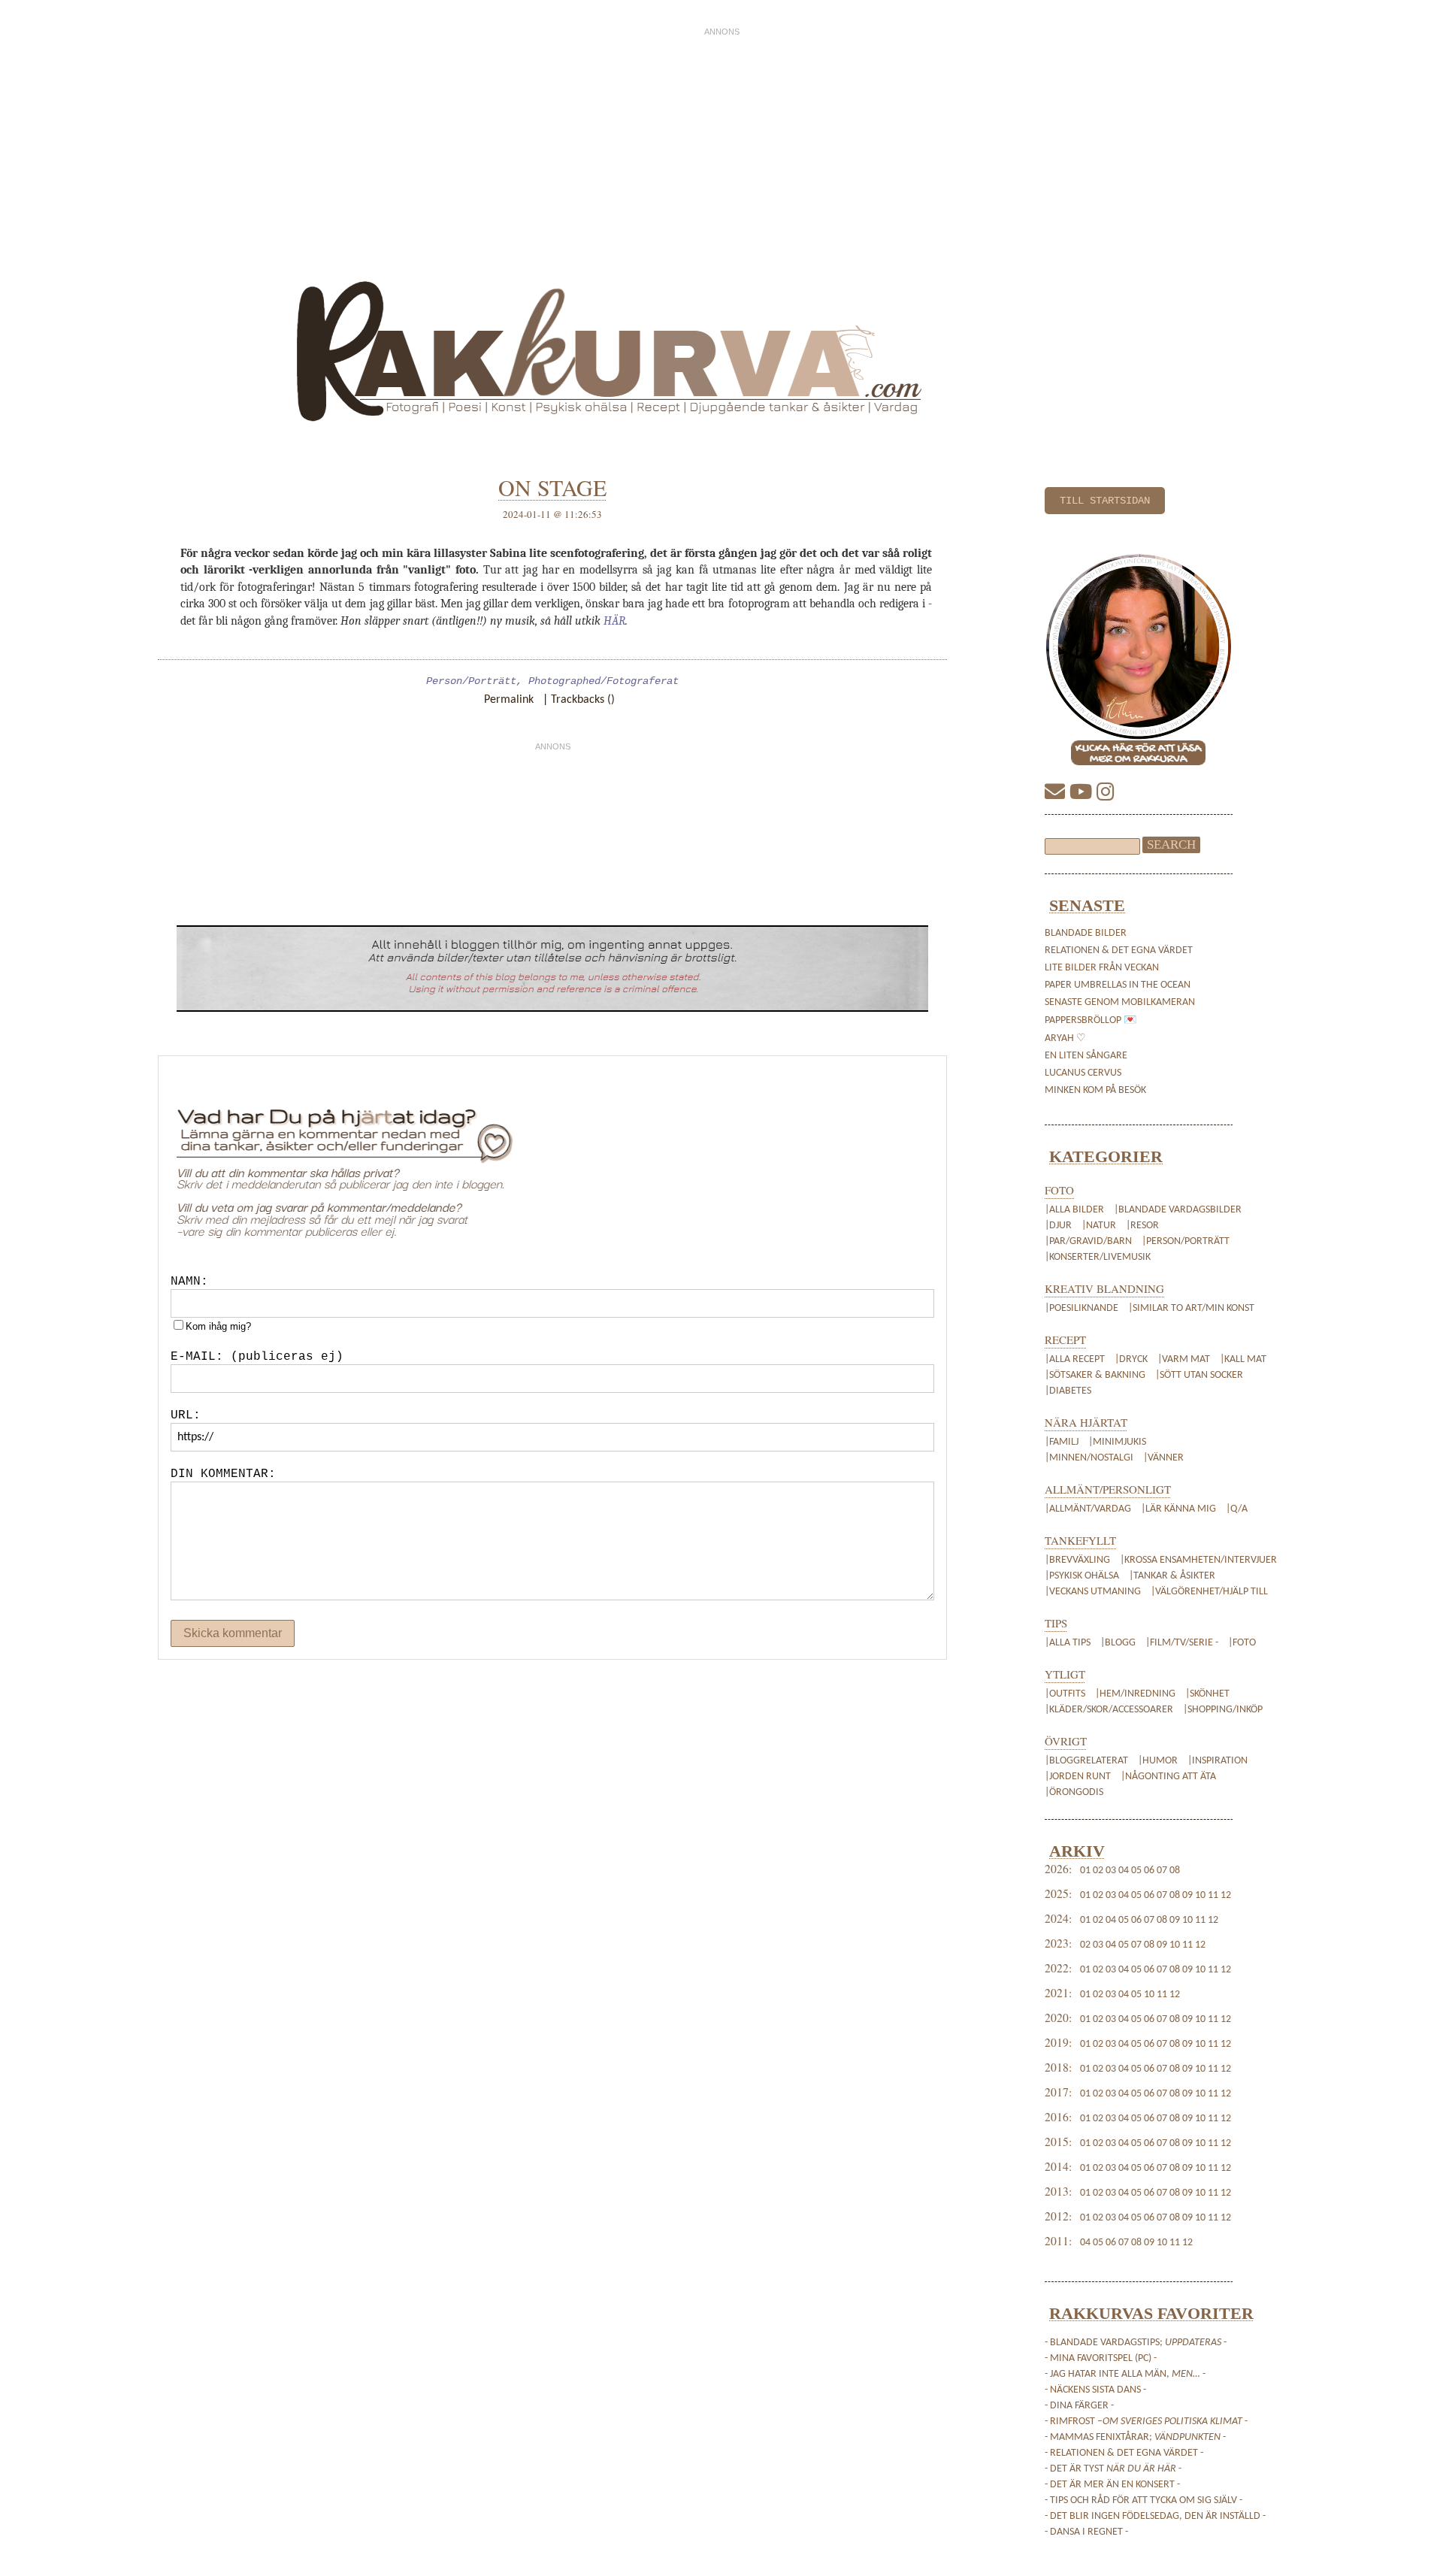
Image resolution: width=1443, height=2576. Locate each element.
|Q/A (1237, 1509)
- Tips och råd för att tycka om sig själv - (1144, 2500)
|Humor (1159, 1761)
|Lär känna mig (1178, 1509)
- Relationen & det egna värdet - (1124, 2453)
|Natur (1099, 1226)
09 (1187, 1895)
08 (1175, 1871)
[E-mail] (1057, 794)
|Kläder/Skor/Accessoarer (1110, 1710)
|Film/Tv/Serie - (1182, 1643)
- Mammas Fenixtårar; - (1135, 2437)
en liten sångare (1086, 1056)
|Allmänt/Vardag (1088, 1509)
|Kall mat (1243, 1359)
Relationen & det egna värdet (1119, 950)
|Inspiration (1218, 1761)
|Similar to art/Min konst (1191, 1308)
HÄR (614, 621)
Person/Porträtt (471, 681)
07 (1162, 1871)
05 (1136, 1871)
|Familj (1062, 1442)
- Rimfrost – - (1146, 2422)
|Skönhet (1207, 1694)
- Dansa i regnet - (1086, 2532)
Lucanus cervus (1083, 1073)
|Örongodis (1074, 1792)
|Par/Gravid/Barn (1088, 1241)
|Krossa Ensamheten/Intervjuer (1198, 1560)
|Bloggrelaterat (1088, 1761)
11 (1213, 1895)
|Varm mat (1184, 1359)
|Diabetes (1068, 1391)
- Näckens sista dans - (1095, 2390)
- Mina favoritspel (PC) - (1101, 2358)
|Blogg (1118, 1643)
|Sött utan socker (1199, 1375)
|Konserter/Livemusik (1098, 1257)
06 (1149, 1871)
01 (1085, 1871)
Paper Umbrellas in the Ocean (1118, 985)
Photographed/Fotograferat (604, 681)
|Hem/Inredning (1136, 1694)
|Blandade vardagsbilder (1178, 1210)
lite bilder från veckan (1102, 968)
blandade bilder (1086, 933)
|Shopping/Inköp (1223, 1710)
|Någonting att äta (1168, 1777)
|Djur (1058, 1226)
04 (1124, 1871)
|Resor (1142, 1226)
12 (1226, 1895)
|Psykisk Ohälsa (1082, 1576)
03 (1111, 1871)
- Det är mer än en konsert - (1112, 2485)
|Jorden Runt (1079, 1777)
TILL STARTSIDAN (1105, 501)
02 (1098, 1871)
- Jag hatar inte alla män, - (1125, 2374)
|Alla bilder (1074, 1210)
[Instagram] (1106, 794)
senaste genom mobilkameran (1120, 1002)
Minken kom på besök (1095, 1090)
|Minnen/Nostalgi (1089, 1458)
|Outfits (1066, 1694)
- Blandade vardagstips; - (1136, 2343)
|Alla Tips (1069, 1643)
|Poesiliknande (1083, 1308)
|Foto (1242, 1643)
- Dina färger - (1079, 2406)
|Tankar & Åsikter (1172, 1576)
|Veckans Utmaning (1093, 1592)
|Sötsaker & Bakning (1095, 1375)
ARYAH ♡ (1065, 1038)
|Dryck (1131, 1359)
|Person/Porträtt (1186, 1241)
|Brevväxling (1077, 1560)
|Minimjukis (1117, 1442)
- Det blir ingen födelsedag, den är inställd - (1155, 2516)
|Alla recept (1075, 1359)
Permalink (509, 700)
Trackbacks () (583, 700)
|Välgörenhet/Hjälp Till (1208, 1592)
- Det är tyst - (1113, 2469)
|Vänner (1163, 1458)
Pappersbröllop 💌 (1091, 1020)
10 (1200, 1895)
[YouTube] (1083, 794)
